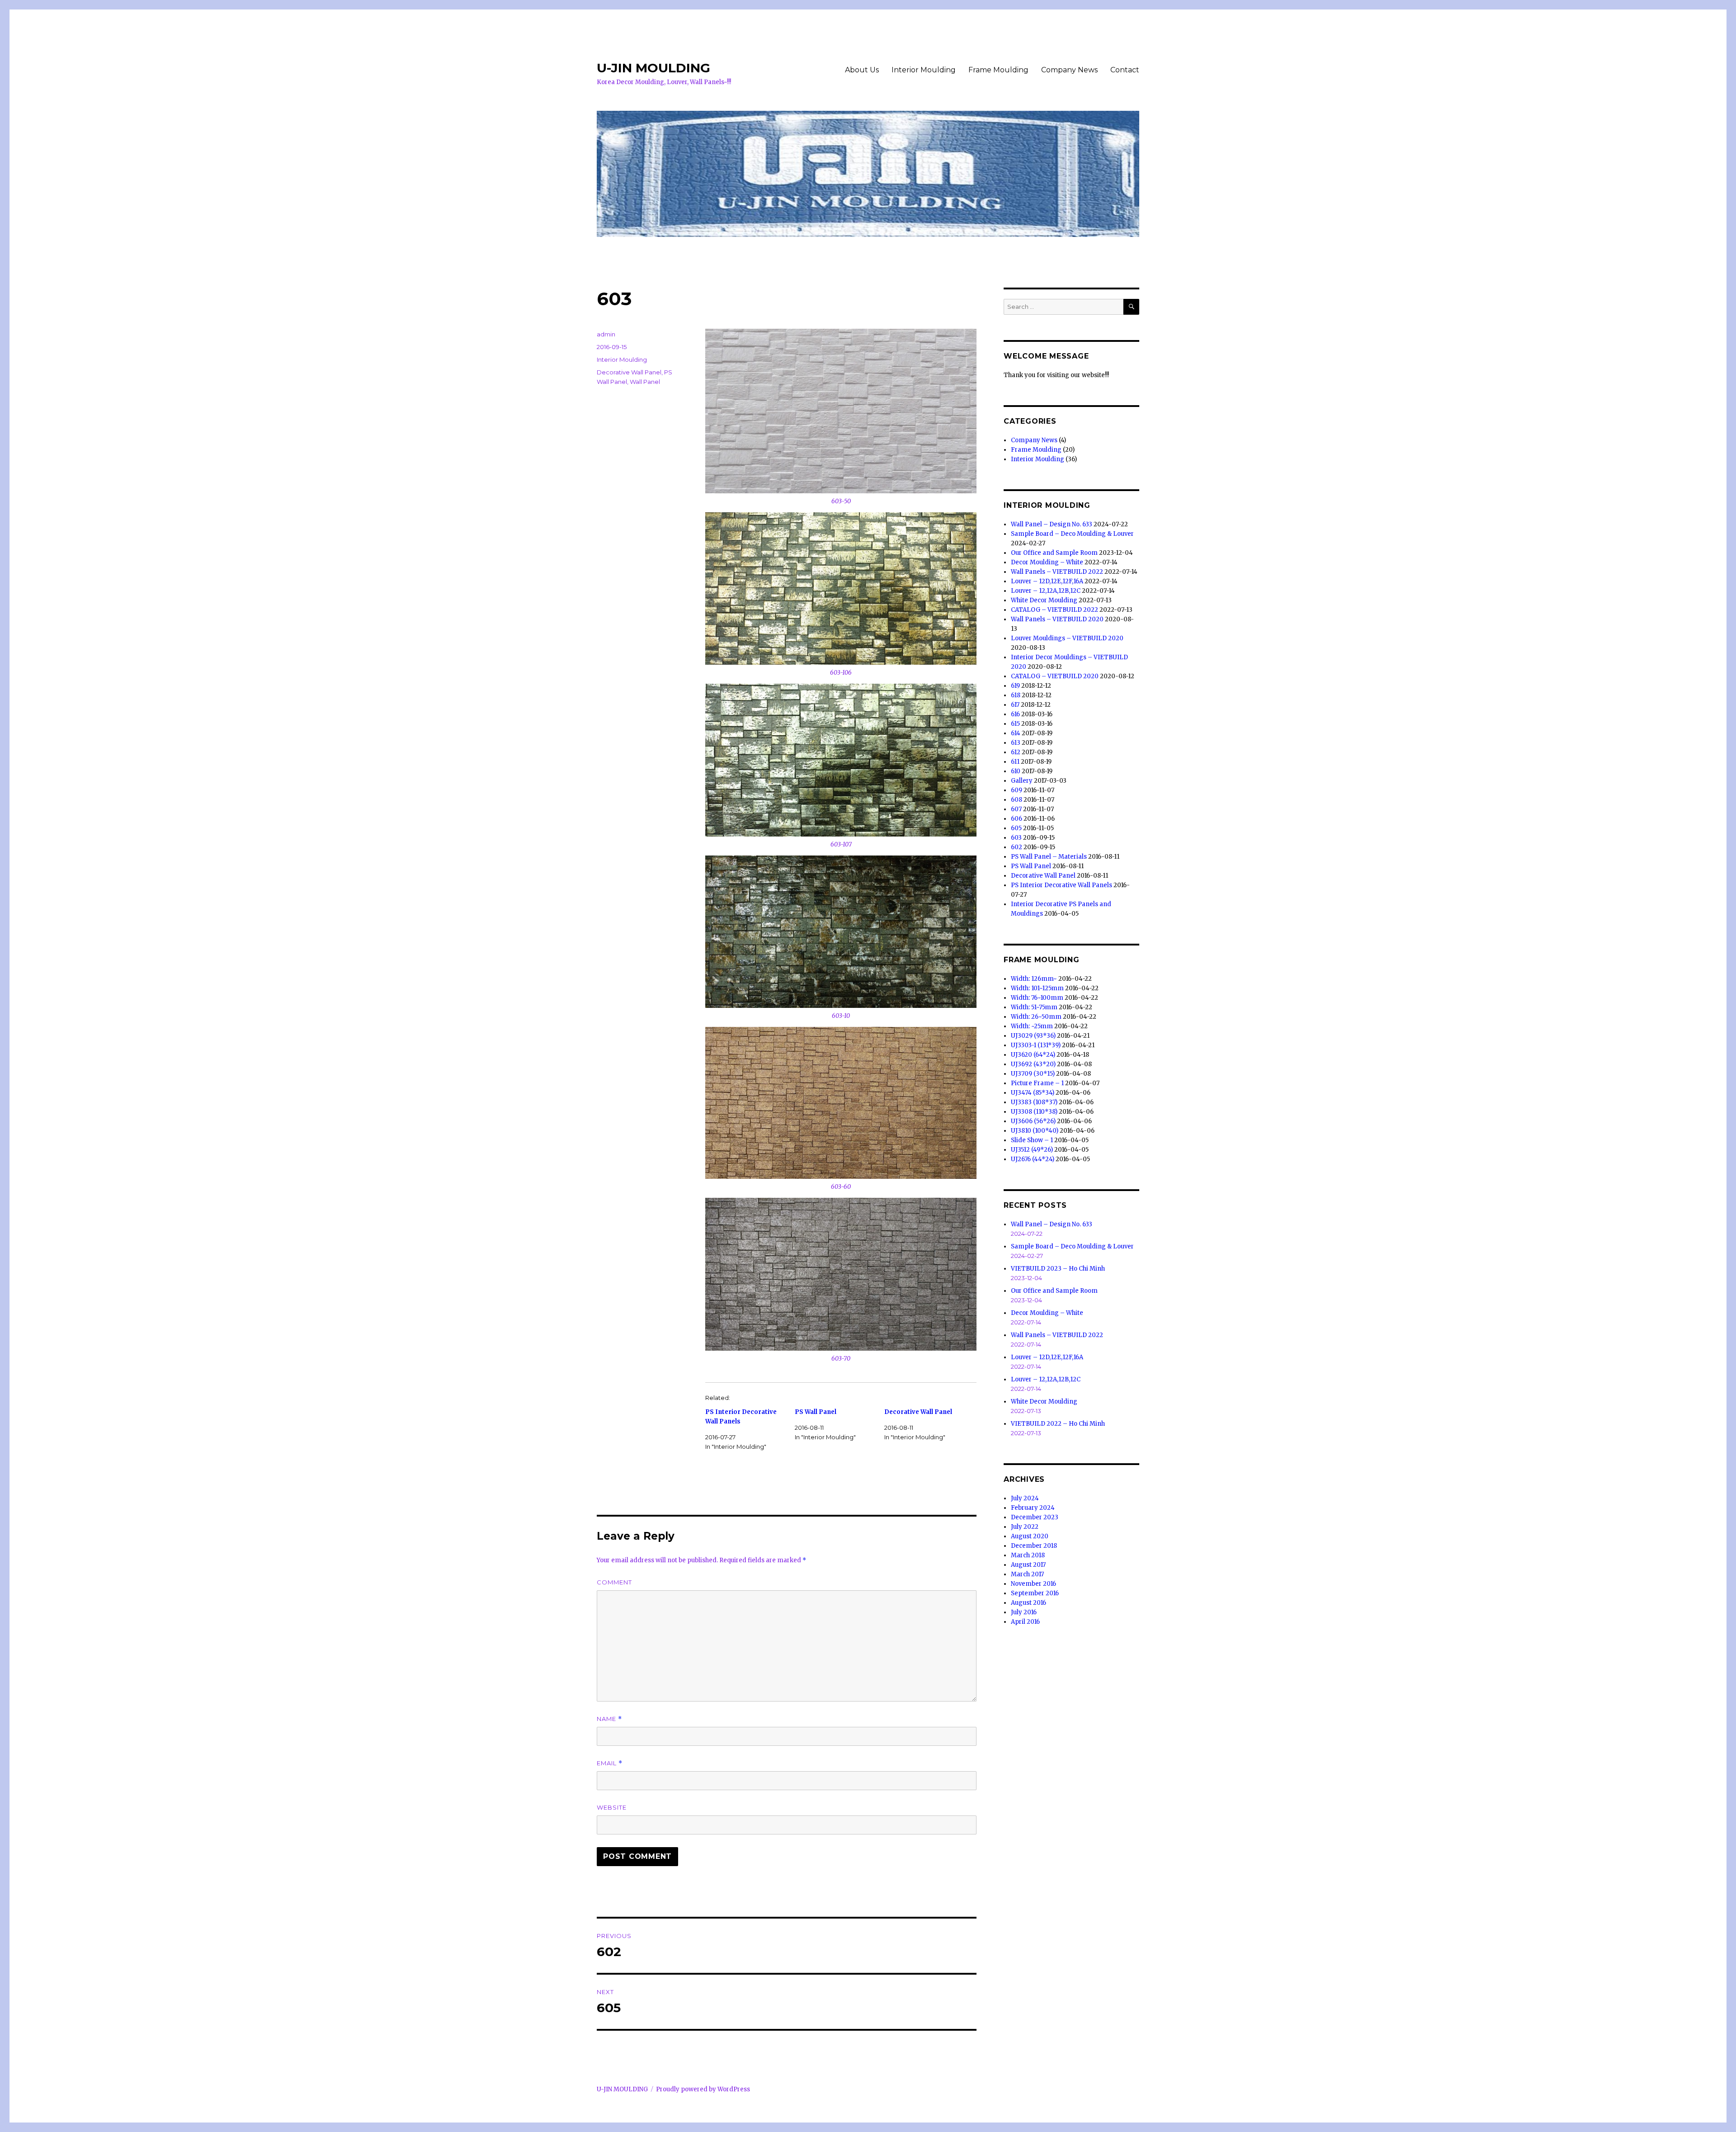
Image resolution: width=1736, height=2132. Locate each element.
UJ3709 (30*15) (1033, 1074)
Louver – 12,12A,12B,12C (1046, 591)
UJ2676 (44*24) (1033, 1159)
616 (1015, 714)
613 (1016, 743)
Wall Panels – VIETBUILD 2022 (1057, 572)
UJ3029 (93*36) (1033, 1036)
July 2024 (1025, 1498)
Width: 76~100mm (1037, 998)
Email (610, 1763)
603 (1016, 838)
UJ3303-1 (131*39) (1036, 1045)
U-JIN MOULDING (653, 68)
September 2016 (1035, 1593)
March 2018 (1028, 1555)
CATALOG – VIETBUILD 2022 (1054, 610)
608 (1017, 800)
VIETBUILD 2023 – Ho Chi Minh (1058, 1269)
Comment (614, 1582)
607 (1016, 809)
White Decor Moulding (1044, 600)
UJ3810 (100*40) (1035, 1131)
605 (1016, 828)
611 (1015, 762)
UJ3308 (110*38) (1034, 1112)
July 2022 (1025, 1527)
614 (1016, 733)
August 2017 (1028, 1565)
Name (609, 1719)
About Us (862, 70)
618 (1016, 695)
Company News (1069, 70)
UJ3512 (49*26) (1032, 1150)
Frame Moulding (998, 70)
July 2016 (1024, 1612)
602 (1017, 847)
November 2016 (1033, 1584)
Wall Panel (645, 382)
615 (1015, 724)
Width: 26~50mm (1036, 1017)
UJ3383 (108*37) (1034, 1102)
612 (1016, 752)
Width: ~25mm (1032, 1026)
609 (1017, 790)
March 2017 (1027, 1574)
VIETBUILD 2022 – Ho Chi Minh (1058, 1424)
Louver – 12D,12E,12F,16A (1047, 581)
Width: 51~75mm (1034, 1007)
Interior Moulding (924, 70)
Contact (1125, 70)
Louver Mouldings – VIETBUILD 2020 (1067, 638)
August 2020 (1030, 1536)
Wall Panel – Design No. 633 (1052, 524)
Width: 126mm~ (1034, 979)
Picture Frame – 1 (1037, 1083)
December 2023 (1035, 1517)
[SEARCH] (1131, 307)
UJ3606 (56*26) (1033, 1121)
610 (1016, 771)
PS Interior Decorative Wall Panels (1061, 885)
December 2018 (1034, 1546)
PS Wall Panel (816, 1412)
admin (606, 334)
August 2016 (1028, 1603)
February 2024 (1033, 1508)
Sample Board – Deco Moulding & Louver (1072, 534)
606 (1017, 819)
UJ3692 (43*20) (1033, 1064)
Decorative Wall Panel (918, 1412)
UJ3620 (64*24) (1033, 1055)
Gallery (1022, 781)
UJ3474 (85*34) (1033, 1093)
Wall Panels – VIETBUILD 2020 (1057, 619)
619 (1015, 686)
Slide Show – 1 (1032, 1140)
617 (1015, 705)
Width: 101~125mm (1037, 988)
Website (612, 1807)
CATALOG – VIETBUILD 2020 (1055, 676)
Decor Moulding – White (1047, 562)
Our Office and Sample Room (1054, 553)
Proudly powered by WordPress (703, 2089)
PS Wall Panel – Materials (1049, 857)
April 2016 (1025, 1622)
